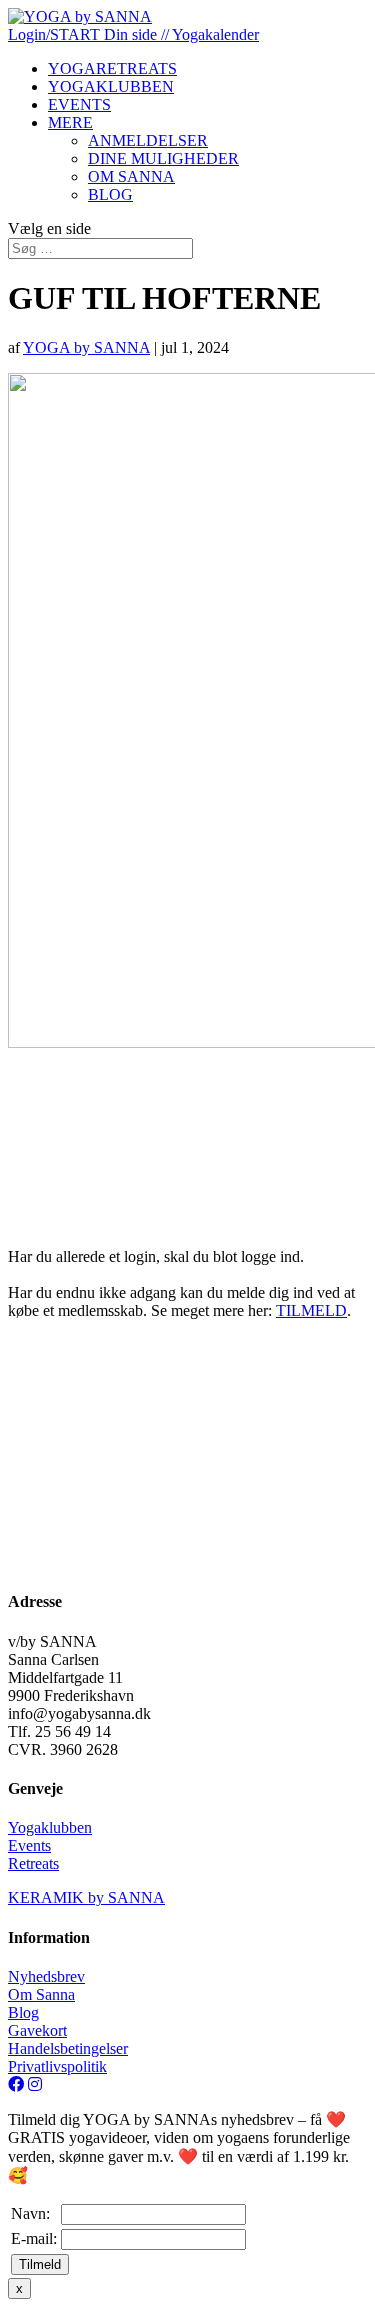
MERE (70, 122)
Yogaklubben (50, 1827)
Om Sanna (41, 1994)
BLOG (110, 194)
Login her (83, 1188)
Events (29, 1845)
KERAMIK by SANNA (86, 1897)
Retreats (33, 1863)
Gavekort (37, 2030)
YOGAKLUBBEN (111, 86)
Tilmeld (40, 2264)
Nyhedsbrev (46, 1976)
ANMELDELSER (148, 140)
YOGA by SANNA (86, 347)
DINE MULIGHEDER (163, 158)
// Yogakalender (210, 34)
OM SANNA (131, 176)
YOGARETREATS (112, 68)
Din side (132, 34)
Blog (23, 2012)
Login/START (56, 34)
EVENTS (79, 104)
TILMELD (311, 1310)
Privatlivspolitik (57, 2066)
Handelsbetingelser (68, 2048)
